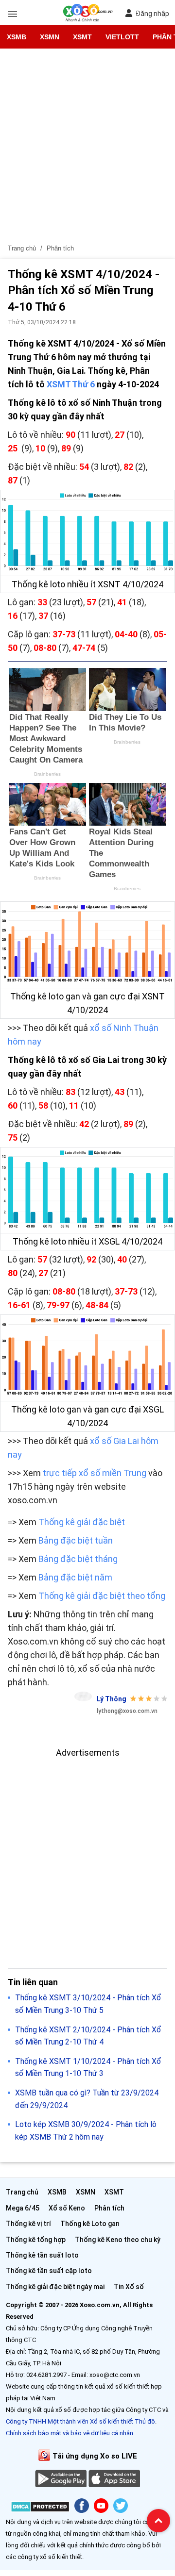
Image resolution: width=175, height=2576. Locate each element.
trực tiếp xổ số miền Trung (95, 1473)
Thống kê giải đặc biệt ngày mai (55, 2287)
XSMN (50, 37)
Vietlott (122, 37)
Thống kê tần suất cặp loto (49, 2271)
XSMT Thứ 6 (71, 384)
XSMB (17, 37)
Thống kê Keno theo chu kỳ (118, 2240)
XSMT (82, 37)
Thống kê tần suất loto (42, 2255)
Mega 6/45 (23, 2208)
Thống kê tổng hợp (36, 2240)
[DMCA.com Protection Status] (40, 2508)
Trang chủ (22, 2192)
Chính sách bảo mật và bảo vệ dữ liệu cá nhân (70, 2433)
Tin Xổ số (129, 2287)
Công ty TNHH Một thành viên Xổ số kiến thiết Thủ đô (80, 2421)
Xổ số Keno (67, 2208)
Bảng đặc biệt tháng (78, 1559)
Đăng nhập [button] (152, 14)
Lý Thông (112, 1699)
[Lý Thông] (83, 1696)
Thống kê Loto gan (90, 2224)
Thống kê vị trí (28, 2224)
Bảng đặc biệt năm (76, 1577)
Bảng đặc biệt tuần (76, 1540)
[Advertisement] (87, 149)
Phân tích (109, 2208)
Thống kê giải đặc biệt (82, 1522)
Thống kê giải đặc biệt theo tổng (102, 1596)
